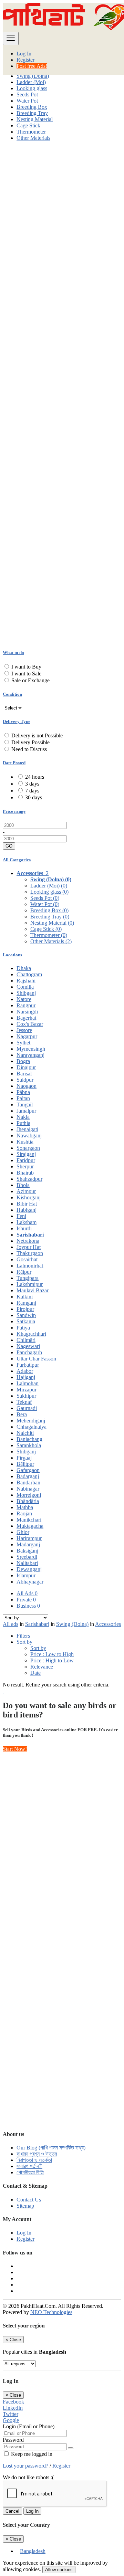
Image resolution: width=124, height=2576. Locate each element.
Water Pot (27, 101)
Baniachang (29, 1439)
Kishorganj (29, 1197)
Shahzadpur (29, 1179)
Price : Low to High (52, 1654)
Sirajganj (26, 1154)
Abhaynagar (30, 1582)
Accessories (108, 1624)
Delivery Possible (30, 742)
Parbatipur (28, 1365)
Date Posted (14, 763)
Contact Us (29, 2200)
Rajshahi (26, 981)
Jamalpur (26, 1111)
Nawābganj (29, 1135)
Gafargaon (28, 1470)
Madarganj (28, 1544)
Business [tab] (28, 1606)
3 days (32, 784)
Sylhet (23, 1043)
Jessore (24, 1030)
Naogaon (27, 1086)
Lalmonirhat (30, 1266)
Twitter (11, 2414)
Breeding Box (32, 107)
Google (11, 2420)
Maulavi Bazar (33, 1290)
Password (13, 2440)
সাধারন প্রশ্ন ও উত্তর (37, 2154)
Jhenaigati (27, 1129)
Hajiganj (26, 1377)
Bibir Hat (27, 1204)
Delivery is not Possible (37, 735)
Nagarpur (27, 1036)
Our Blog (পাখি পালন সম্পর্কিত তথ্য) (51, 2148)
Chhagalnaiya (32, 1427)
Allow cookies (59, 2570)
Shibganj (26, 993)
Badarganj (28, 1476)
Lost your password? (26, 2466)
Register (25, 60)
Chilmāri (26, 1340)
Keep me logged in (31, 2454)
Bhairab (25, 1173)
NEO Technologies (51, 2312)
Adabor (25, 1371)
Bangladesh (33, 2551)
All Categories (17, 860)
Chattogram (29, 974)
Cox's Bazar (30, 1024)
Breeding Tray (32, 113)
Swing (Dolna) (33, 76)
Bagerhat (26, 1018)
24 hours (35, 777)
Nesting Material (35, 119)
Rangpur (26, 1005)
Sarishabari (30, 1235)
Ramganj (26, 1303)
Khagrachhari (31, 1334)
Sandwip (26, 1315)
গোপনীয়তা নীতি (30, 2172)
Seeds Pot (27, 94)
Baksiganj (27, 1551)
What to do (13, 653)
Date (35, 1673)
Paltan (23, 1098)
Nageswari (28, 1346)
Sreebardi (27, 1557)
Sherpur (25, 1166)
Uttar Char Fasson (36, 1359)
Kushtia (25, 1142)
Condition (12, 694)
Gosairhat (27, 1259)
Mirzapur (27, 1390)
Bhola (23, 1185)
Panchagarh (29, 1352)
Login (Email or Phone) (29, 2426)
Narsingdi (27, 1012)
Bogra (23, 1061)
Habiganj (27, 1210)
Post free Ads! (32, 66)
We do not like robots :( (28, 2477)
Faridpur (26, 1160)
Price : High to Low (52, 1660)
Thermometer (31, 132)
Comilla (25, 987)
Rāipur (24, 1272)
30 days (34, 797)
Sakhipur (26, 1396)
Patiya (23, 1328)
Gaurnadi (27, 1408)
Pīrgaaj (24, 1458)
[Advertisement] (62, 209)
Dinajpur (26, 1067)
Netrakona (28, 1241)
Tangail (25, 1105)
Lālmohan (28, 1383)
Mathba (25, 1507)
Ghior (23, 1532)
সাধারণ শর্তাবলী (29, 2166)
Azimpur (26, 1191)
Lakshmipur (30, 1284)
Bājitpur (25, 1464)
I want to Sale (26, 674)
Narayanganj (30, 1055)
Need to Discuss (29, 749)
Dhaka (24, 968)
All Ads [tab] (27, 1593)
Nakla (23, 1117)
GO (9, 846)
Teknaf (24, 1402)
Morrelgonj (29, 1495)
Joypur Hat (29, 1247)
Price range (14, 811)
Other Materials (33, 138)
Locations (12, 955)
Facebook (13, 2402)
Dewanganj (29, 1569)
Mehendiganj (31, 1421)
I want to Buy (26, 667)
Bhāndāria (28, 1501)
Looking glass (32, 88)
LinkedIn (13, 2408)
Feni (21, 1216)
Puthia (23, 1123)
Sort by (38, 1648)
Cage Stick (28, 125)
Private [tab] (26, 1600)
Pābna (23, 1092)
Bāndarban (28, 1482)
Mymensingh (31, 1049)
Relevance (42, 1667)
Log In (24, 54)
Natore (24, 999)
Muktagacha (30, 1526)
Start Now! (15, 1749)
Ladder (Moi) (31, 82)
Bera (22, 1414)
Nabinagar (28, 1489)
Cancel (12, 2511)
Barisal (24, 1074)
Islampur (26, 1575)
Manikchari (29, 1520)
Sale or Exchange (30, 680)
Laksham (27, 1222)
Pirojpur (25, 1309)
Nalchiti (25, 1433)
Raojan (24, 1513)
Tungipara (28, 1278)
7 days (32, 791)
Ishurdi (24, 1228)
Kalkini (25, 1297)
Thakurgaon (30, 1253)
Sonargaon (28, 1148)
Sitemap (25, 2206)
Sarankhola (29, 1445)
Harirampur (29, 1538)
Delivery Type (17, 721)
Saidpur (25, 1080)
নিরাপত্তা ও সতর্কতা (34, 2160)
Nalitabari (27, 1563)
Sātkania (26, 1321)
